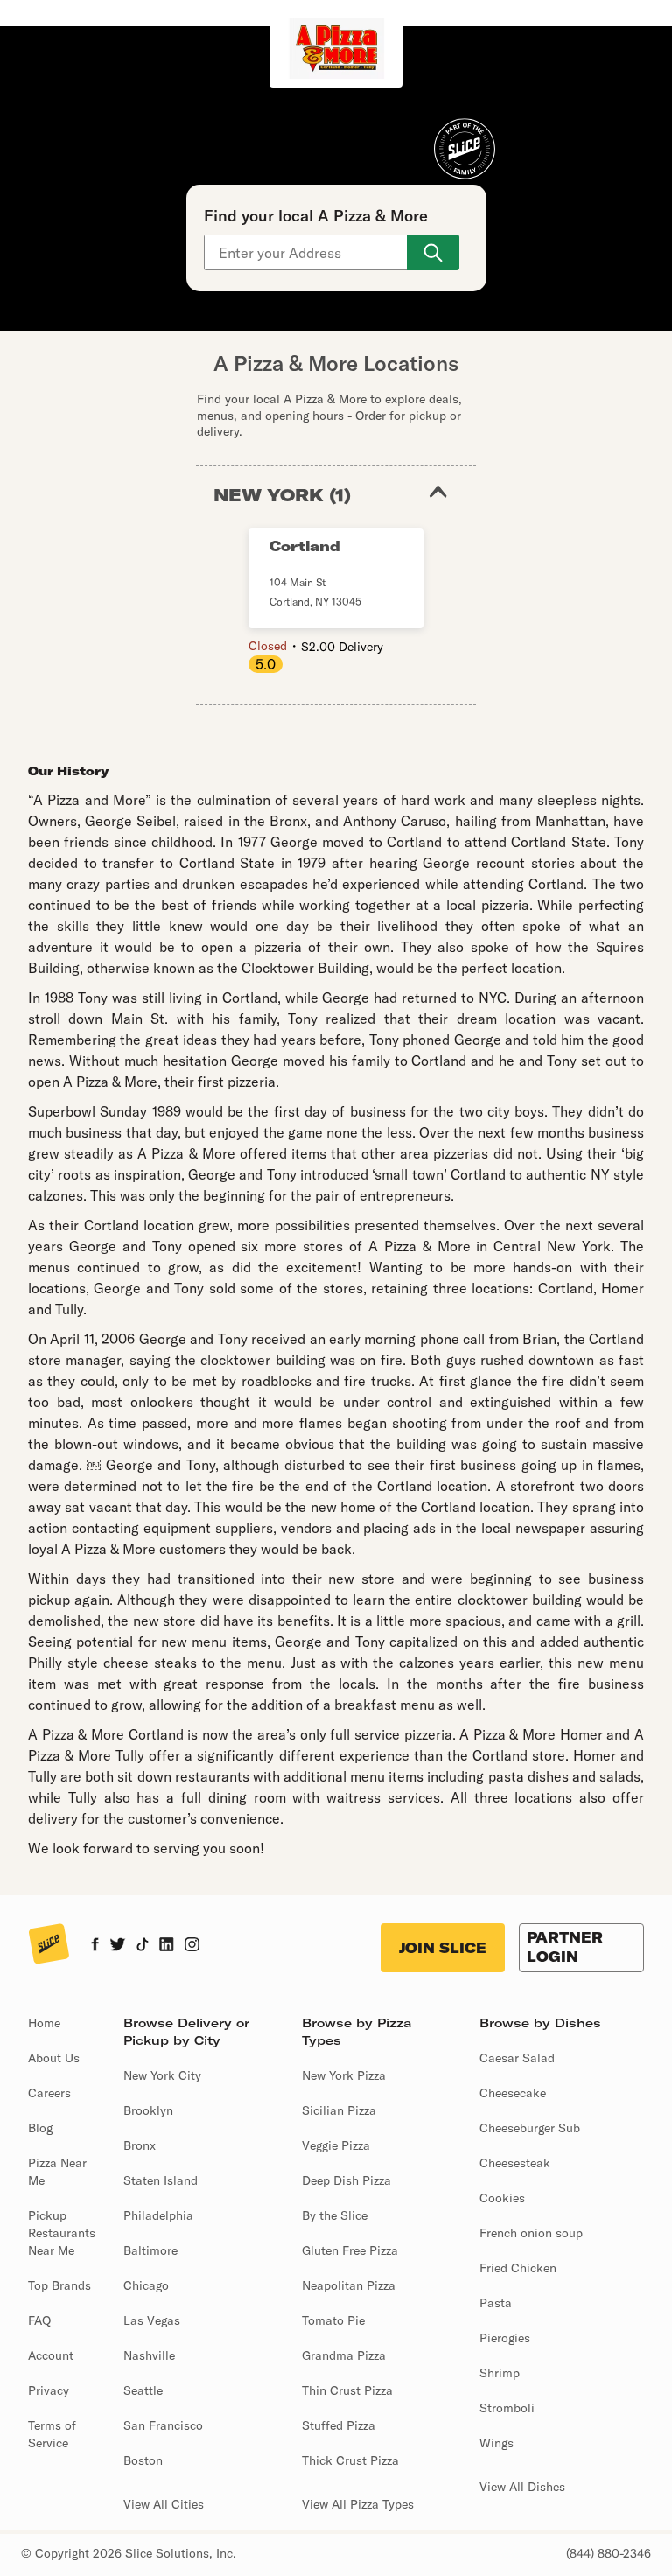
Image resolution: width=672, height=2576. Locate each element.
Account (51, 2355)
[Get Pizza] (433, 252)
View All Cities (164, 2504)
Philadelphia (158, 2215)
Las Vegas (152, 2320)
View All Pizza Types (358, 2504)
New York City (162, 2075)
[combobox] (307, 252)
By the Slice (335, 2215)
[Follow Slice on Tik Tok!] (143, 1946)
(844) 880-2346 (609, 2553)
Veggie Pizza (336, 2145)
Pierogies (505, 2338)
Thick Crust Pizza (350, 2460)
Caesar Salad (517, 2058)
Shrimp (500, 2373)
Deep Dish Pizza (346, 2180)
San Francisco (163, 2425)
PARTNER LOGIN (565, 1947)
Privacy (49, 2390)
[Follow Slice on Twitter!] (118, 1946)
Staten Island (161, 2180)
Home (44, 2023)
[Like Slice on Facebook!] (95, 1946)
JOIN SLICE (443, 1948)
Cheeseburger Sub (530, 2128)
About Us (54, 2058)
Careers (49, 2093)
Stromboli (507, 2408)
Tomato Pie (333, 2320)
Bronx (140, 2145)
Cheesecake (513, 2093)
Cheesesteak (515, 2163)
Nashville (149, 2355)
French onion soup (531, 2233)
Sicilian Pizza (339, 2110)
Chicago (146, 2285)
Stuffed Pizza (339, 2425)
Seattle (143, 2390)
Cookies (502, 2198)
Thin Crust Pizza (347, 2390)
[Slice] (49, 1945)
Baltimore (150, 2250)
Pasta (496, 2303)
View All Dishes (522, 2487)
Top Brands (59, 2285)
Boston (143, 2460)
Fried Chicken (518, 2268)
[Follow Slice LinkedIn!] (167, 1946)
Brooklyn (148, 2110)
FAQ (39, 2320)
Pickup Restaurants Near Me (62, 2233)
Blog (40, 2128)
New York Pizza (344, 2075)
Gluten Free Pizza (350, 2250)
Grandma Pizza (344, 2355)
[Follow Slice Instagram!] (192, 1946)
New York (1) (282, 495)
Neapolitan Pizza (349, 2285)
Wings (497, 2443)
